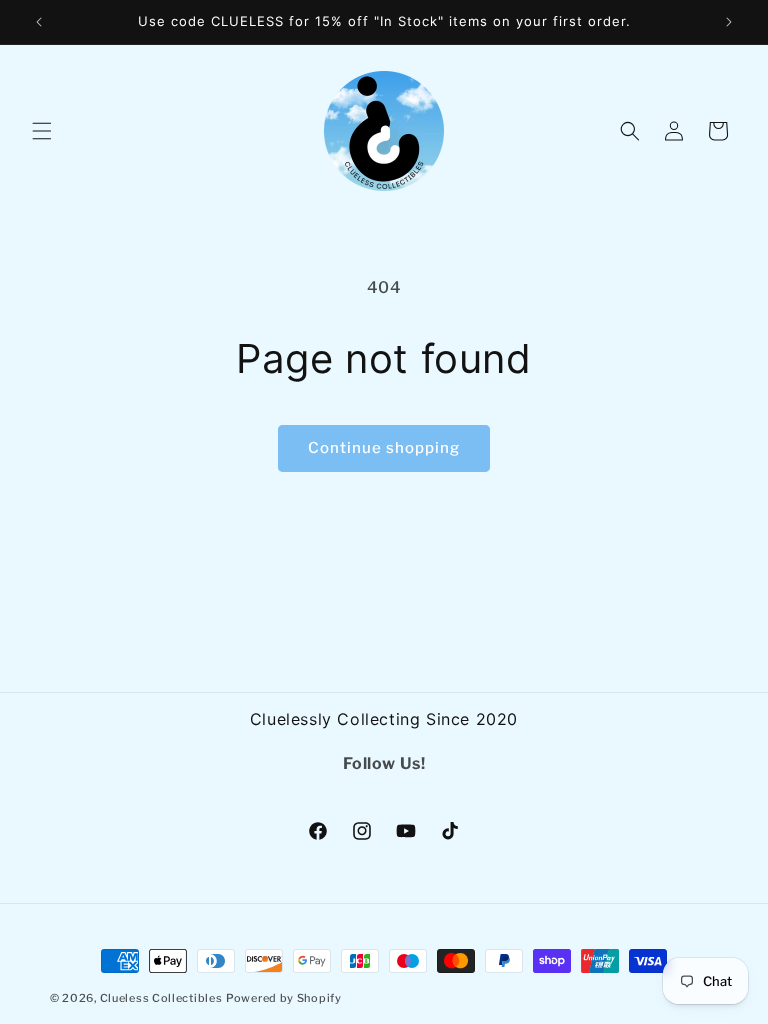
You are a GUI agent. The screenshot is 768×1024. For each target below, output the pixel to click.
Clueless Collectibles (161, 998)
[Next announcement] (729, 22)
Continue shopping (384, 448)
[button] (42, 131)
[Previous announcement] (39, 22)
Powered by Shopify (284, 998)
